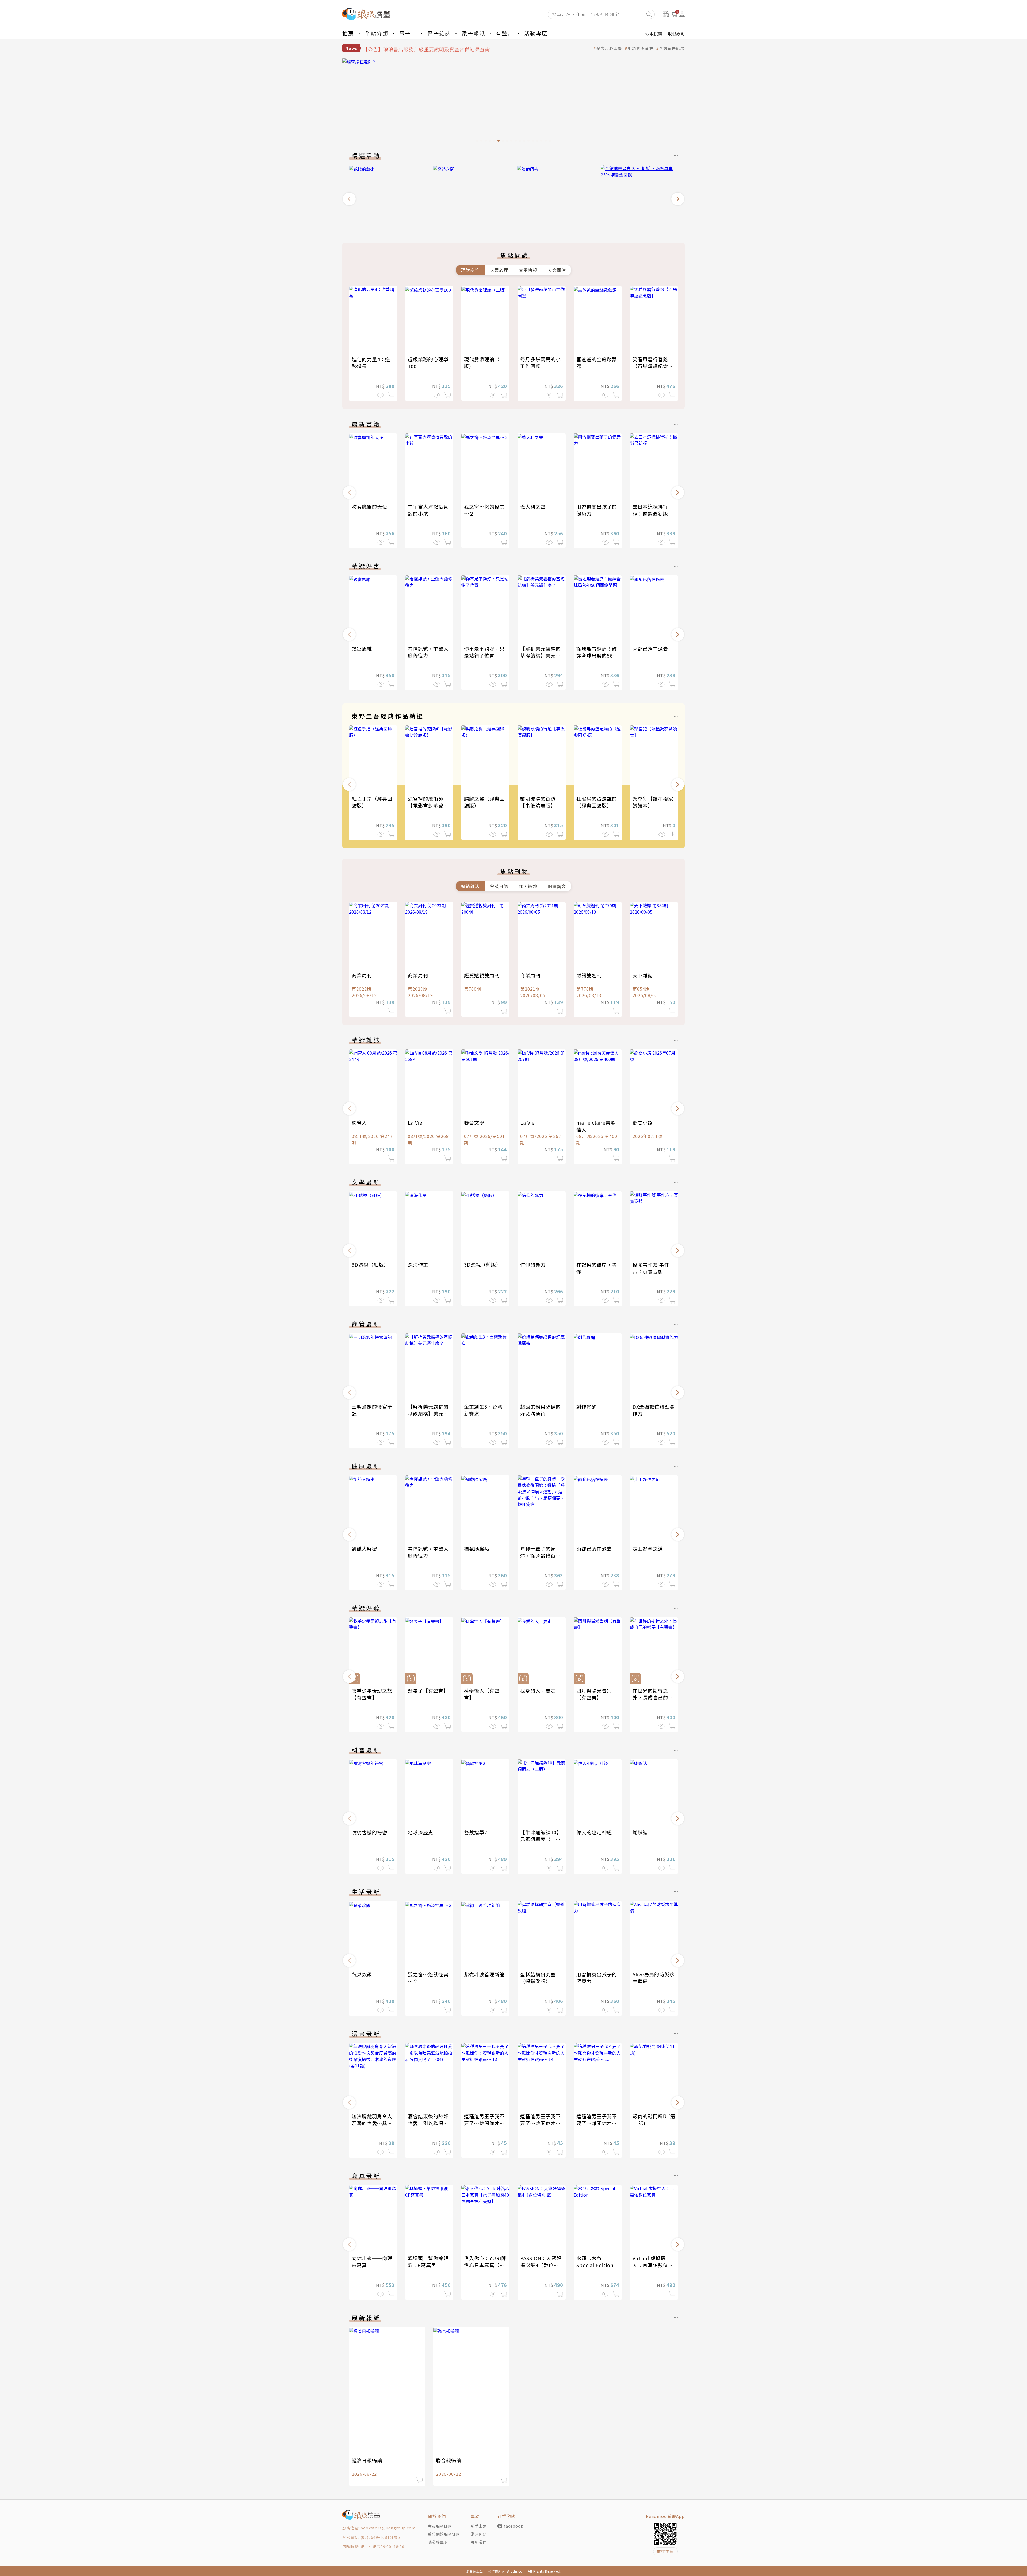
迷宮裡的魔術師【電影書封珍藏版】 (426, 805)
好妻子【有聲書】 (428, 1690)
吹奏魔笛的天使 (369, 506)
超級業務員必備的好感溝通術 (541, 1410)
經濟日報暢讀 (367, 2460)
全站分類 (377, 33)
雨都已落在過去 (650, 648)
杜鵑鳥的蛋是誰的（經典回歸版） (597, 802)
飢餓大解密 (364, 1548)
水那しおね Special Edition (595, 2262)
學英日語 (499, 886)
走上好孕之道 (648, 1548)
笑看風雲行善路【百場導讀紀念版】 (650, 366)
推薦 (348, 33)
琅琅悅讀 (654, 33)
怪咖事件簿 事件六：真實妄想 (651, 1268)
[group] (513, 102)
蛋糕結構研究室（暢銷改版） (538, 1978)
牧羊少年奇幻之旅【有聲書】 (372, 1694)
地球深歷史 (421, 1832)
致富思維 (362, 648)
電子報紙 (473, 33)
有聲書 (505, 33)
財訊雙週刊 (589, 975)
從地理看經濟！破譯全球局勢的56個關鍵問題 (597, 655)
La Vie (415, 1122)
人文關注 (557, 270)
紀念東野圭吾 (609, 48)
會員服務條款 (440, 2526)
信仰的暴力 (533, 1264)
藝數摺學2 (476, 1832)
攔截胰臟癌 (477, 1548)
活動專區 (536, 33)
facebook (514, 2526)
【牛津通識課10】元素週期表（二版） (541, 1839)
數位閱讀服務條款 (444, 2534)
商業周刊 (362, 975)
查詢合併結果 (672, 48)
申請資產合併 (641, 48)
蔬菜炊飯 (362, 1974)
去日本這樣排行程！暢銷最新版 (650, 510)
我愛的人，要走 (538, 1690)
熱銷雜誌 (470, 886)
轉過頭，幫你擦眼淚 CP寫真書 (428, 2262)
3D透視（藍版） (483, 1264)
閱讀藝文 (557, 886)
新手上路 (479, 2526)
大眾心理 (499, 270)
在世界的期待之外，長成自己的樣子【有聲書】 (653, 1697)
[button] (349, 199)
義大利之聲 (533, 506)
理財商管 (470, 270)
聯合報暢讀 (449, 2460)
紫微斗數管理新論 (484, 1974)
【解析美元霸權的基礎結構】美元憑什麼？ (541, 655)
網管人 (359, 1122)
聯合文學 (474, 1122)
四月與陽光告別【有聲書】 (594, 1694)
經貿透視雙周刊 (482, 975)
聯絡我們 (479, 2542)
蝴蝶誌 (640, 1832)
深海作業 (418, 1264)
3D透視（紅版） (370, 1264)
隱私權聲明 (438, 2542)
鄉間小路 (643, 1122)
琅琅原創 (676, 33)
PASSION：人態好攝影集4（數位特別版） (541, 2265)
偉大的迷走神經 (594, 1832)
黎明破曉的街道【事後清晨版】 (538, 802)
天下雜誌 (643, 975)
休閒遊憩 (528, 886)
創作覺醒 (587, 1406)
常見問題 (479, 2534)
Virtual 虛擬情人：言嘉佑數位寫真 (653, 2265)
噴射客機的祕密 (369, 1832)
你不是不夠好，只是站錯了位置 (484, 652)
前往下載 (665, 2551)
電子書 (408, 33)
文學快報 (528, 270)
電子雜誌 (439, 33)
